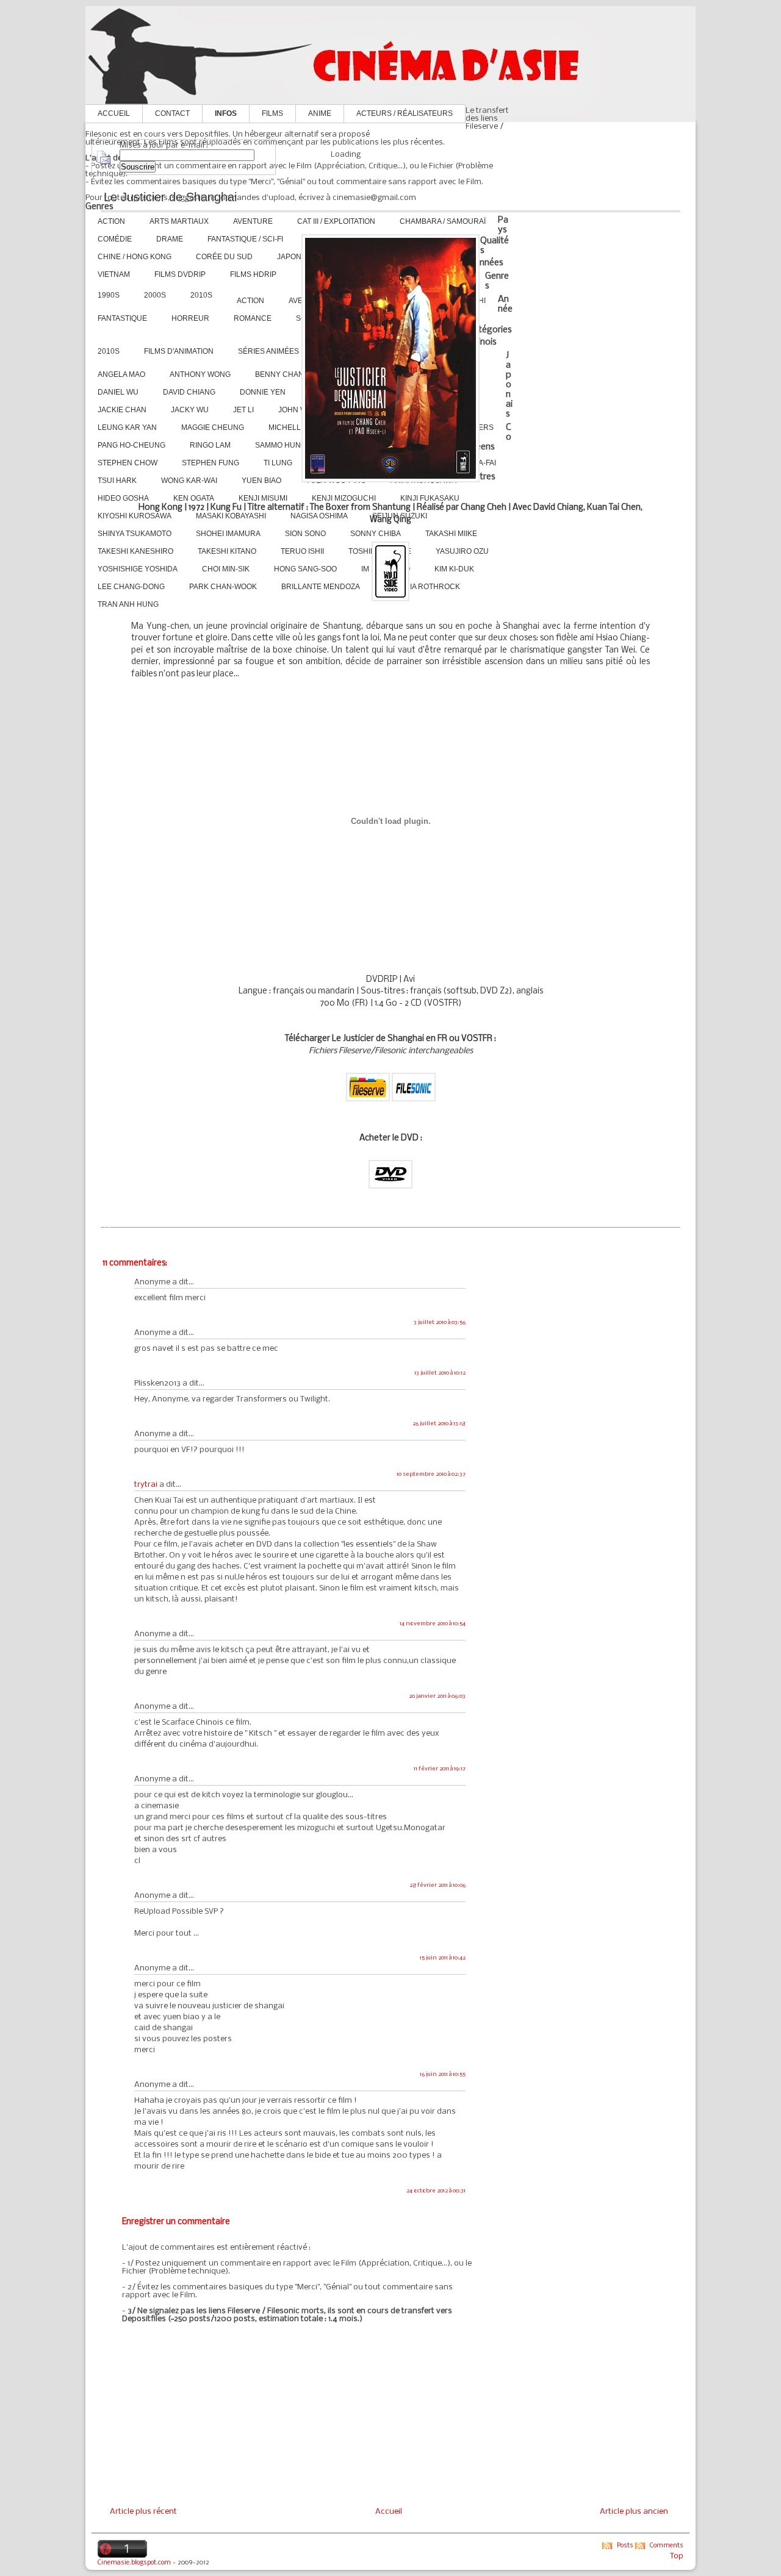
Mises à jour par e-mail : (164, 145)
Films (272, 113)
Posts (625, 2546)
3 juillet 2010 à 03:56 (440, 1322)
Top (677, 2556)
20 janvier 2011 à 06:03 (437, 1696)
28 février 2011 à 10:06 (437, 1885)
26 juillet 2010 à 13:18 (439, 1424)
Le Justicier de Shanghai (170, 197)
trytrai (146, 1485)
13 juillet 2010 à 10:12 (440, 1373)
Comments (667, 2546)
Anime (320, 113)
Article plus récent (143, 2512)
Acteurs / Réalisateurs (405, 113)
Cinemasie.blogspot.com (134, 2563)
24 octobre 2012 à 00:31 (436, 2191)
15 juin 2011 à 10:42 (443, 1958)
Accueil (114, 113)
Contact (172, 113)
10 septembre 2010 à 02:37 (431, 1474)
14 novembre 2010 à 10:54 (433, 1624)
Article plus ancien (634, 2512)
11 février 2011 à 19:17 (440, 1769)
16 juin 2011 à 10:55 (443, 2074)
